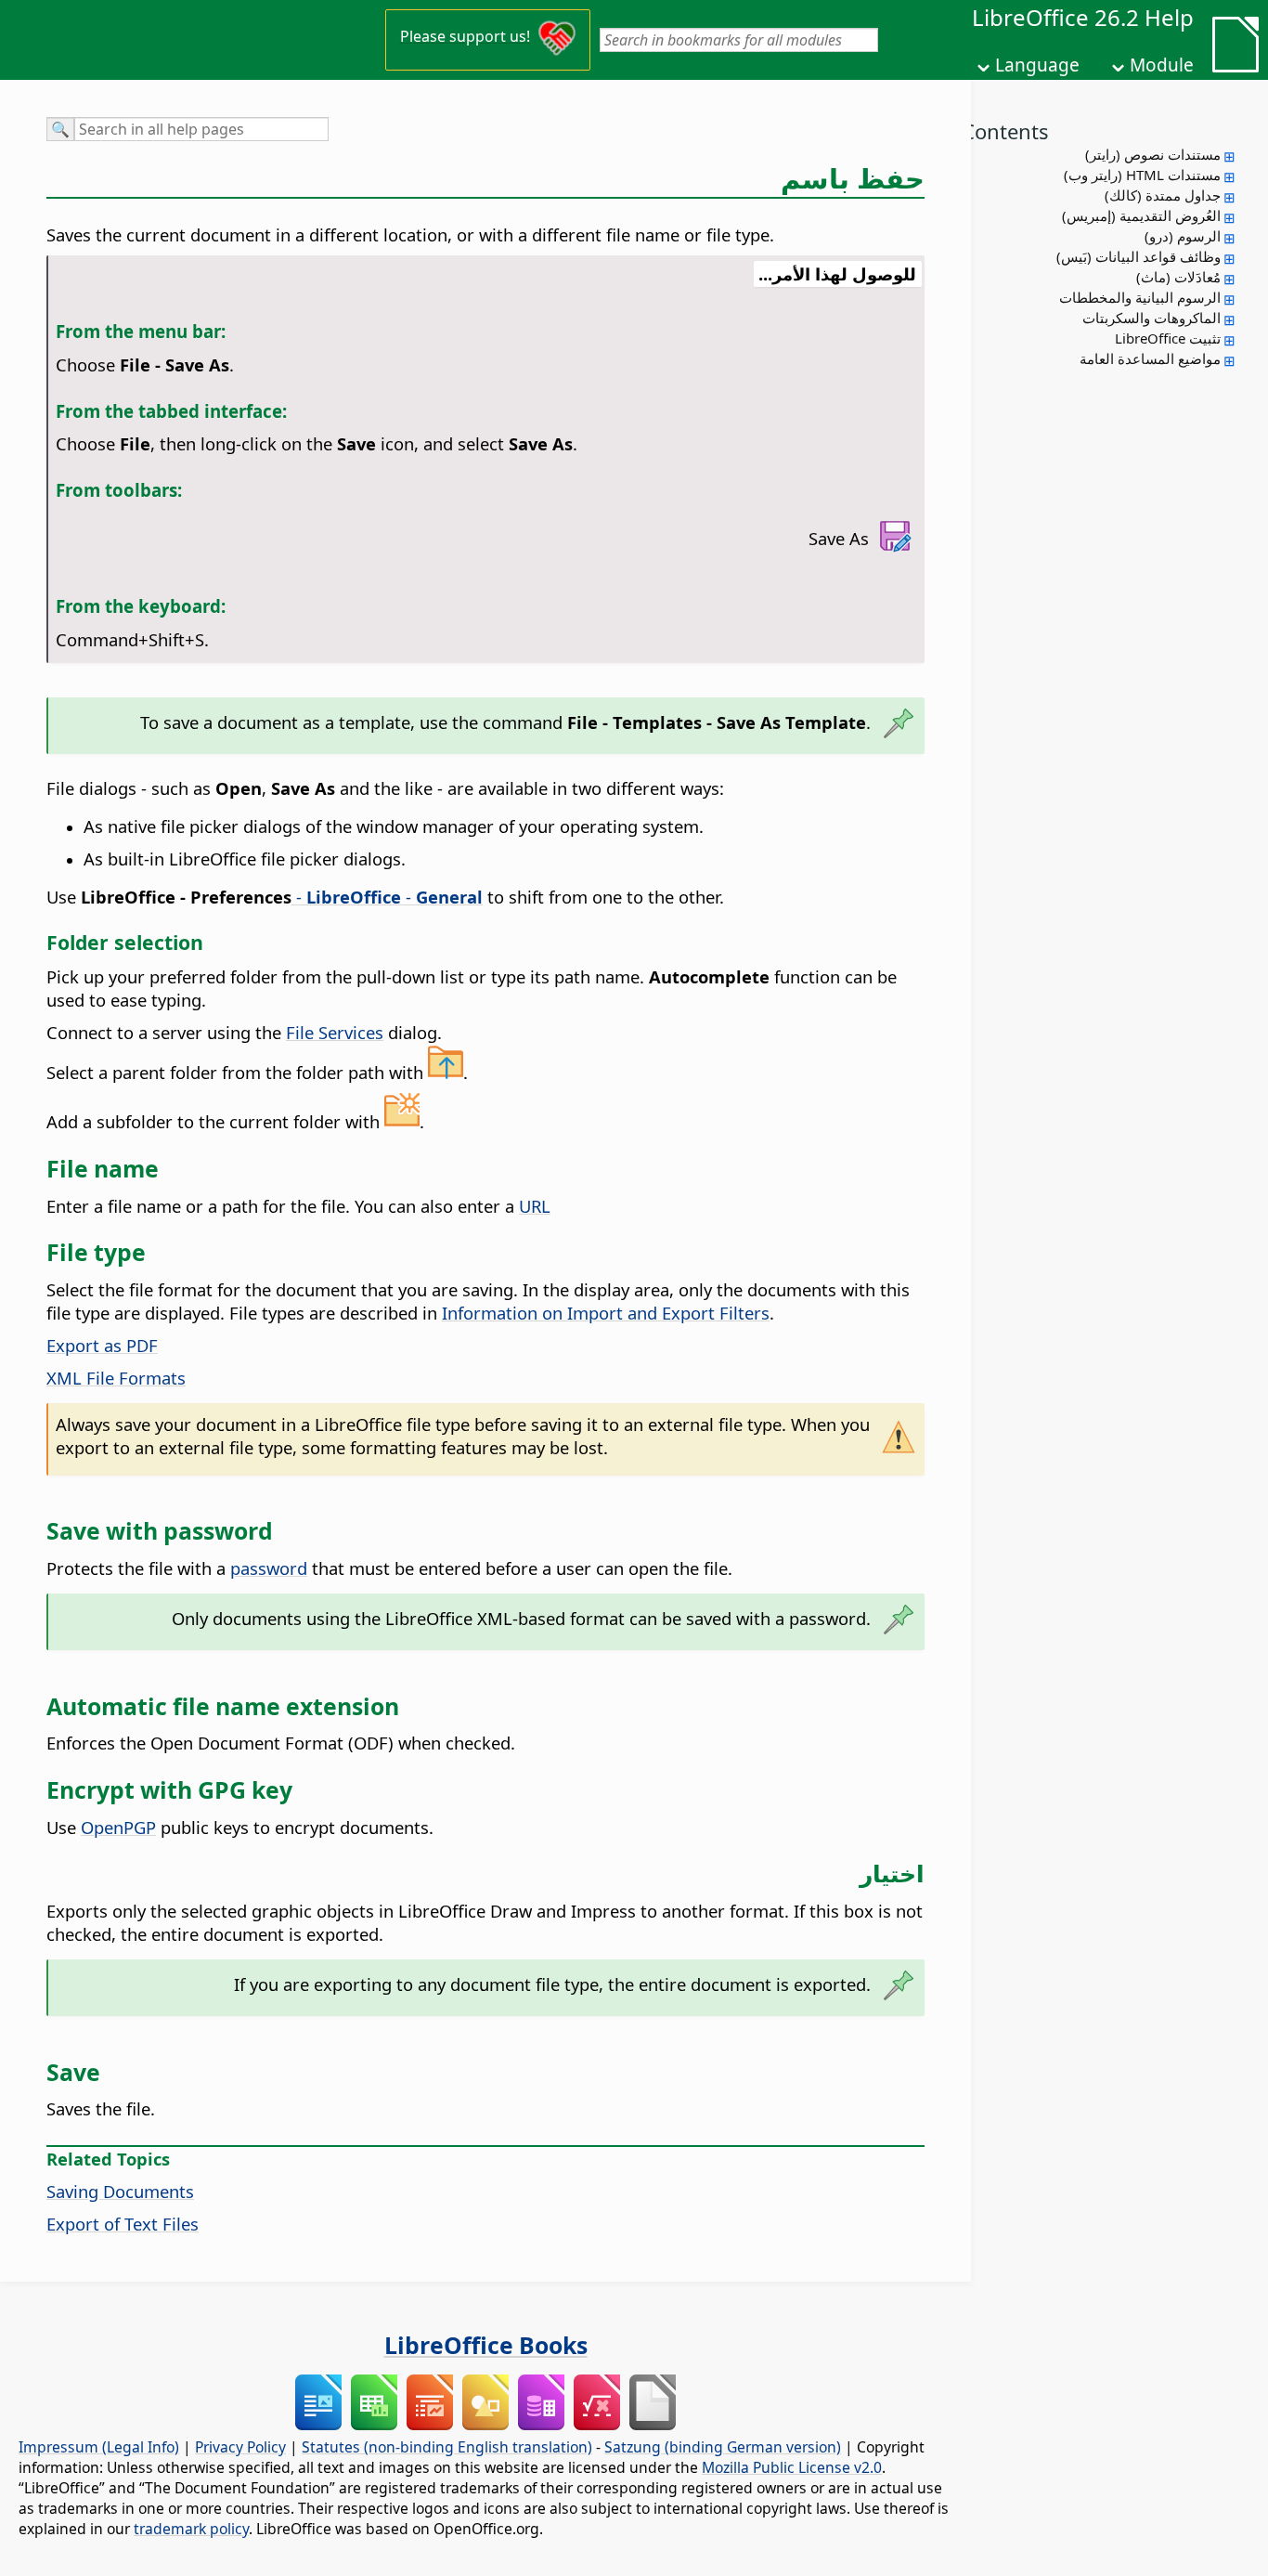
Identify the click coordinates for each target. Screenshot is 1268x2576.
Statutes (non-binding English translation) (447, 2447)
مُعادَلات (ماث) (1178, 277)
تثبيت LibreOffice (1168, 338)
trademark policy (191, 2529)
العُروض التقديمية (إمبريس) (1141, 215)
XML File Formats (116, 1378)
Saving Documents (120, 2191)
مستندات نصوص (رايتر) (1153, 154)
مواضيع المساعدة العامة (1150, 358)
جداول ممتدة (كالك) (1163, 195)
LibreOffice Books (486, 2345)
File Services (335, 1032)
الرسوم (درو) (1183, 236)
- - (387, 897)
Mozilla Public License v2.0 (792, 2467)
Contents (1005, 131)
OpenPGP (118, 1827)
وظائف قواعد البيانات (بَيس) (1139, 256)
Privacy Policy (240, 2447)
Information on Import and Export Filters (606, 1313)
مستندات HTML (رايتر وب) (1142, 175)
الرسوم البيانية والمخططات (1140, 297)
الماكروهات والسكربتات (1152, 318)
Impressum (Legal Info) (99, 2447)
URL (535, 1206)
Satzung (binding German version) (723, 2447)
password (269, 1568)
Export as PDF (102, 1345)
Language (1037, 65)
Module (1162, 65)
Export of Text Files (123, 2224)
